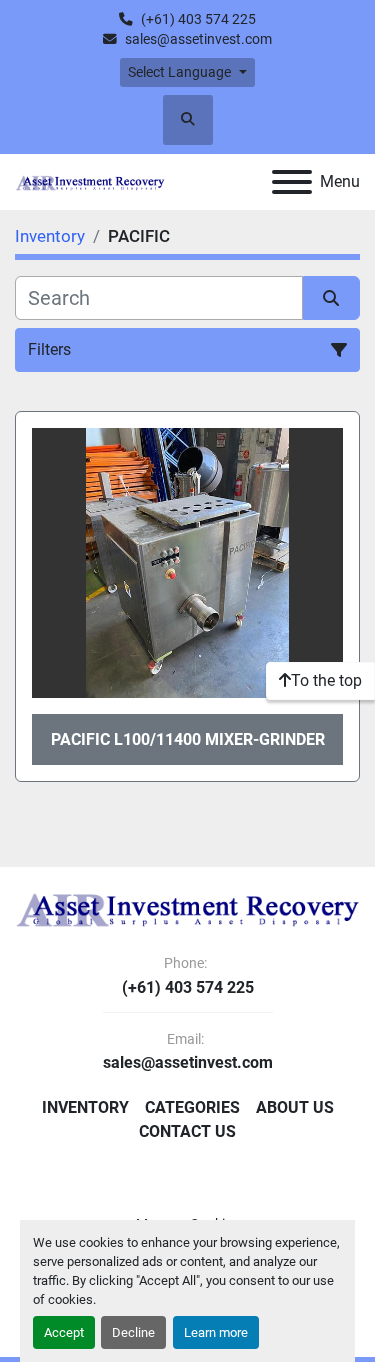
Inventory (85, 1107)
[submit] (332, 298)
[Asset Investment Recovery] (187, 908)
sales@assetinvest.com (198, 39)
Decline (133, 1332)
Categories (192, 1107)
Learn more (216, 1332)
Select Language (179, 72)
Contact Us (187, 1131)
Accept (64, 1332)
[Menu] (292, 182)
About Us (295, 1107)
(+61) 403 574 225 (198, 19)
